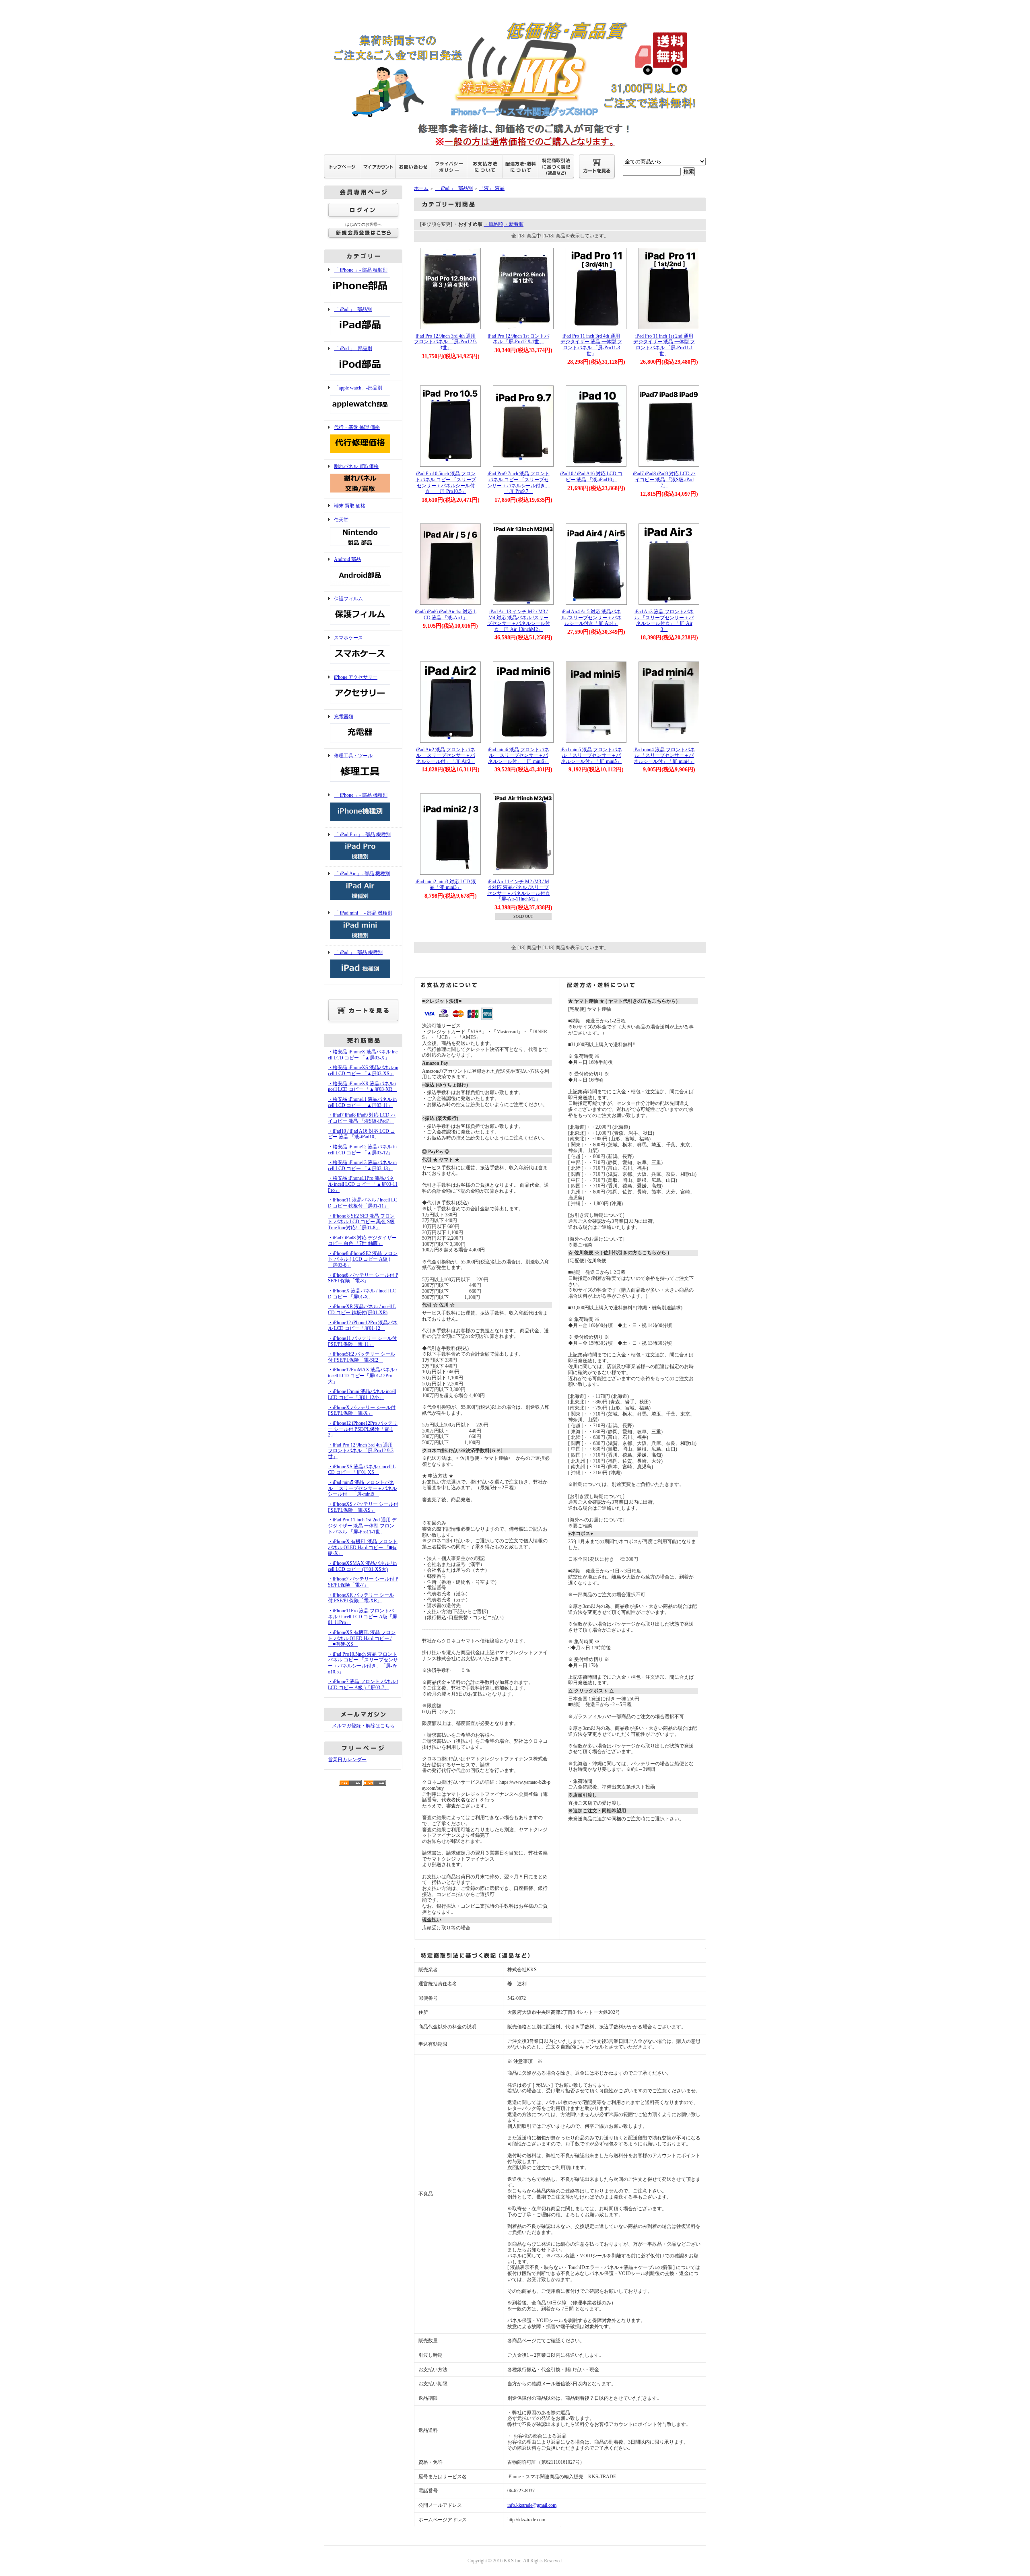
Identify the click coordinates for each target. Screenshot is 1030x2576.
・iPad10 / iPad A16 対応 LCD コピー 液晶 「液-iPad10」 (362, 1134)
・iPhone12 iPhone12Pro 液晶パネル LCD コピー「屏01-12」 (363, 1326)
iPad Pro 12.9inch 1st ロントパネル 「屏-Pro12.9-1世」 (518, 339)
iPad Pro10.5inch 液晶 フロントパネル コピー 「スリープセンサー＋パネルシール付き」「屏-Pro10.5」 (446, 482)
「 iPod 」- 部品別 (353, 348)
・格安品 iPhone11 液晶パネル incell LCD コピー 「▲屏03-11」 (362, 1102)
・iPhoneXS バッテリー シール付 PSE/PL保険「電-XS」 (363, 1507)
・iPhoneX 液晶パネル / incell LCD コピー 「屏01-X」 (362, 1294)
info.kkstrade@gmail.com (532, 2505)
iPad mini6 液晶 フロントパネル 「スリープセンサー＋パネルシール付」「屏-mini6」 (518, 755)
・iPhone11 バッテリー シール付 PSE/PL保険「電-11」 (362, 1341)
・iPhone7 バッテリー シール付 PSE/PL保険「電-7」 (363, 1582)
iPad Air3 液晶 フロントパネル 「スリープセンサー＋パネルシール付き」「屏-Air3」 (664, 620)
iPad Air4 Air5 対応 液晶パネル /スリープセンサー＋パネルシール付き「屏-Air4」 (591, 617)
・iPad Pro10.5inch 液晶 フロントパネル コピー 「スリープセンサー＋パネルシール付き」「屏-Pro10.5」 (363, 1663)
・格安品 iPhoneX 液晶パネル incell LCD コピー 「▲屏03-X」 (363, 1055)
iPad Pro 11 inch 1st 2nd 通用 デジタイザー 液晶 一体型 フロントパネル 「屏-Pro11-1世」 (664, 345)
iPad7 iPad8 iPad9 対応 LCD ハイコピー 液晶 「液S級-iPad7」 (664, 479)
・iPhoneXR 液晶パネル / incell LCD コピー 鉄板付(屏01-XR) (362, 1310)
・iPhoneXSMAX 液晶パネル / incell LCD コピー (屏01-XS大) (362, 1566)
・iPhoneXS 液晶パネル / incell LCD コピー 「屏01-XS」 (362, 1470)
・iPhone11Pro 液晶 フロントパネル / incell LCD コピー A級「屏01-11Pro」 (363, 1617)
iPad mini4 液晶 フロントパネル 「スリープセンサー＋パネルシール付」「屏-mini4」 (664, 755)
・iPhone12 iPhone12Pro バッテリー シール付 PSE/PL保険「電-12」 (363, 1429)
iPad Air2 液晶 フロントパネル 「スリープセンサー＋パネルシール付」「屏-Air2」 (446, 755)
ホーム (421, 188)
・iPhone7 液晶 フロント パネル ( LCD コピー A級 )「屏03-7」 (363, 1685)
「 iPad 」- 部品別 (353, 309)
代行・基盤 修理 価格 (357, 427)
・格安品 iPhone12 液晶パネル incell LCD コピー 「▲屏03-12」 (362, 1150)
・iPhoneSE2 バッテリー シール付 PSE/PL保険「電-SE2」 (362, 1357)
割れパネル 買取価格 (356, 466)
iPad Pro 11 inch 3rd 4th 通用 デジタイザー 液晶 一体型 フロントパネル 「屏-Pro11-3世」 (591, 345)
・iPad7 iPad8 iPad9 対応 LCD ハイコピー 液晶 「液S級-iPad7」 (362, 1118)
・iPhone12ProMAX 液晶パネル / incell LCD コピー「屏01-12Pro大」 (363, 1376)
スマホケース (348, 638)
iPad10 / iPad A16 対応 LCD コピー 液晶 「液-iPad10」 (591, 477)
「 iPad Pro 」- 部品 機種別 (362, 835)
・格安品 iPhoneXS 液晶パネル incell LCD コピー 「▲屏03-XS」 (363, 1071)
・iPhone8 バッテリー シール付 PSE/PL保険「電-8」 (363, 1278)
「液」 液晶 (492, 188)
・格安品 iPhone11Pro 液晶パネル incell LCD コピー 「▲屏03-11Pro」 (363, 1184)
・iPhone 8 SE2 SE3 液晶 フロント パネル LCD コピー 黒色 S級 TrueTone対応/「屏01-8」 (361, 1222)
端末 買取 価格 (350, 506)
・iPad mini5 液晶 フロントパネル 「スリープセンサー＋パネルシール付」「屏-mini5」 (362, 1488)
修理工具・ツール (353, 756)
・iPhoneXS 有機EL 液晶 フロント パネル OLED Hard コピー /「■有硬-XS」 (362, 1638)
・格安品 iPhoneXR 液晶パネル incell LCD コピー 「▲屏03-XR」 (363, 1087)
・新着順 (514, 224)
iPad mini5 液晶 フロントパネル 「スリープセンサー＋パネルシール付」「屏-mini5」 (591, 755)
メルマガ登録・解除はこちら (363, 1726)
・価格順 (493, 224)
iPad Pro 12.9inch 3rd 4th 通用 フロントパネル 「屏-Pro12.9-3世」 (446, 342)
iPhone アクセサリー (356, 677)
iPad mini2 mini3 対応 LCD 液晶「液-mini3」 (446, 885)
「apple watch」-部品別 (358, 388)
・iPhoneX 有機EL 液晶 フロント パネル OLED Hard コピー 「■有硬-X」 (363, 1547)
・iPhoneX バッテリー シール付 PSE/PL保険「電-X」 (362, 1411)
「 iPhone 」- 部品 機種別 (361, 795)
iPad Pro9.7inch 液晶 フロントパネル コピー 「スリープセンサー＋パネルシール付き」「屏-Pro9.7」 (519, 482)
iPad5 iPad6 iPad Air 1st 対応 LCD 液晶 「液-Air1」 (446, 615)
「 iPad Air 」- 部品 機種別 (362, 874)
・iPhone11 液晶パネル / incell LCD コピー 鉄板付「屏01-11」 (363, 1203)
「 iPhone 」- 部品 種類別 (361, 270)
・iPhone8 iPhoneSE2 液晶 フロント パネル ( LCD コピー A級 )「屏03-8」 (363, 1259)
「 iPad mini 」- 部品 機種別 (363, 913)
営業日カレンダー (347, 1760)
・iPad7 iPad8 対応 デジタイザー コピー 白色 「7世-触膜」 (362, 1241)
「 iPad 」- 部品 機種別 (358, 952)
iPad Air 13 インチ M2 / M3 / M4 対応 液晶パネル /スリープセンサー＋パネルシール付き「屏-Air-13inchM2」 (519, 620)
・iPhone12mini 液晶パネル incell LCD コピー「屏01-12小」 (362, 1394)
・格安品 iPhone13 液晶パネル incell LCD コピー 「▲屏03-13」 (362, 1165)
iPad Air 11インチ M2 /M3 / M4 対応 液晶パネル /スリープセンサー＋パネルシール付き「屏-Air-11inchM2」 (519, 890)
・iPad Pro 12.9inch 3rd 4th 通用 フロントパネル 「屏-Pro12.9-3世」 (361, 1451)
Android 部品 (347, 559)
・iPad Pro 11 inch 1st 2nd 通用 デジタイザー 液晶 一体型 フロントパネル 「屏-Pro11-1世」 (362, 1526)
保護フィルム (348, 599)
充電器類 (344, 717)
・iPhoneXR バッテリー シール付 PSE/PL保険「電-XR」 (361, 1598)
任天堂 (341, 520)
